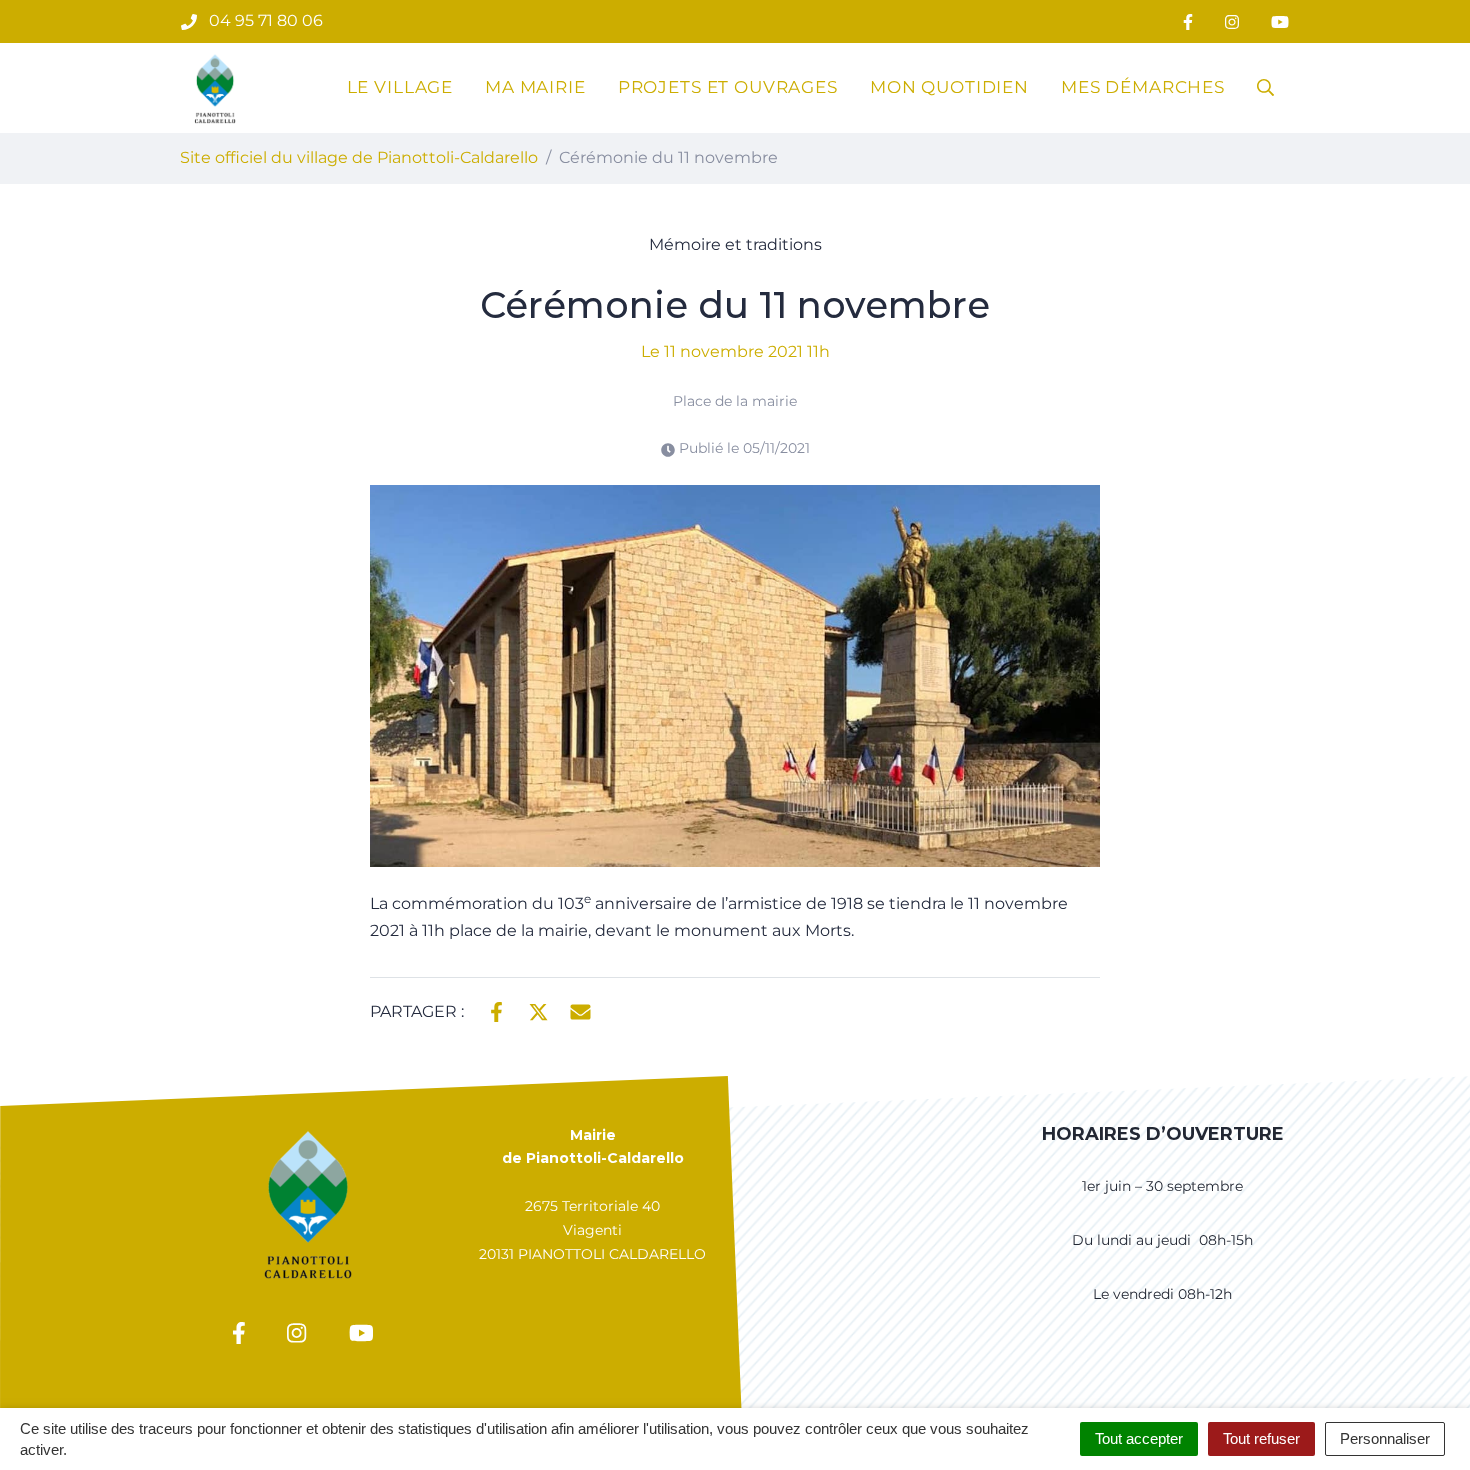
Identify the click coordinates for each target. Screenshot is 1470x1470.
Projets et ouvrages (728, 87)
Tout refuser (1261, 1438)
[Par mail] (580, 1010)
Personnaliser (1385, 1438)
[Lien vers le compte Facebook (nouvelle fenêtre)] (1188, 21)
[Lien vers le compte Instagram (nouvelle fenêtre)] (1232, 21)
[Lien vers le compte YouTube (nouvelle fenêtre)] (1280, 21)
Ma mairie (535, 87)
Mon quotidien (949, 87)
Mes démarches (1143, 87)
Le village (400, 87)
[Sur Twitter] (538, 1010)
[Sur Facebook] (496, 1010)
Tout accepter (1139, 1438)
